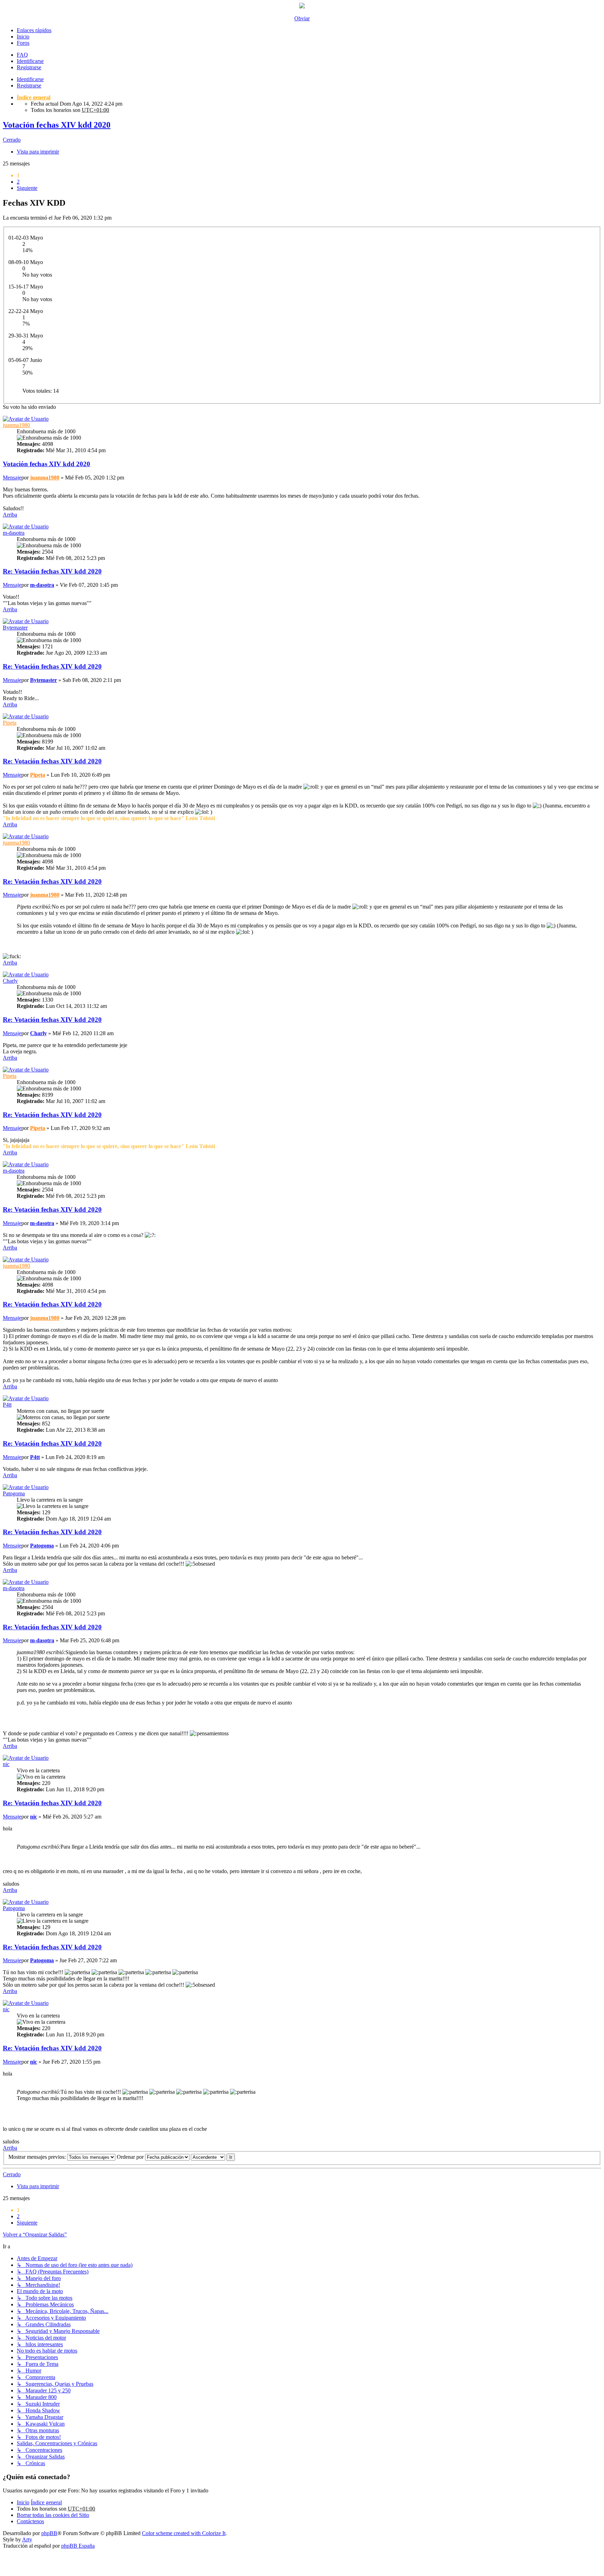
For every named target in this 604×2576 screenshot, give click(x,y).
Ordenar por (131, 2157)
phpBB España (78, 2546)
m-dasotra (14, 533)
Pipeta (10, 723)
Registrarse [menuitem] (29, 67)
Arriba (10, 515)
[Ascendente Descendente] (208, 2157)
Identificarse (30, 79)
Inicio (23, 37)
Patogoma (14, 1493)
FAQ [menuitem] (22, 55)
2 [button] (18, 182)
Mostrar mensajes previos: (38, 2157)
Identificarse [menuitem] (30, 61)
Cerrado (12, 140)
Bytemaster (15, 628)
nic (6, 1764)
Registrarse (29, 86)
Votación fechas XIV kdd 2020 (57, 125)
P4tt (7, 1405)
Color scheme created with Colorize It (184, 2533)
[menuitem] (53, 2515)
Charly (10, 981)
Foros (23, 43)
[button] (27, 188)
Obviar (302, 18)
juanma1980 (16, 425)
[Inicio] (302, 6)
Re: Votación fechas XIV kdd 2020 (52, 571)
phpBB (49, 2533)
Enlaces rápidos (34, 30)
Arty (27, 2539)
